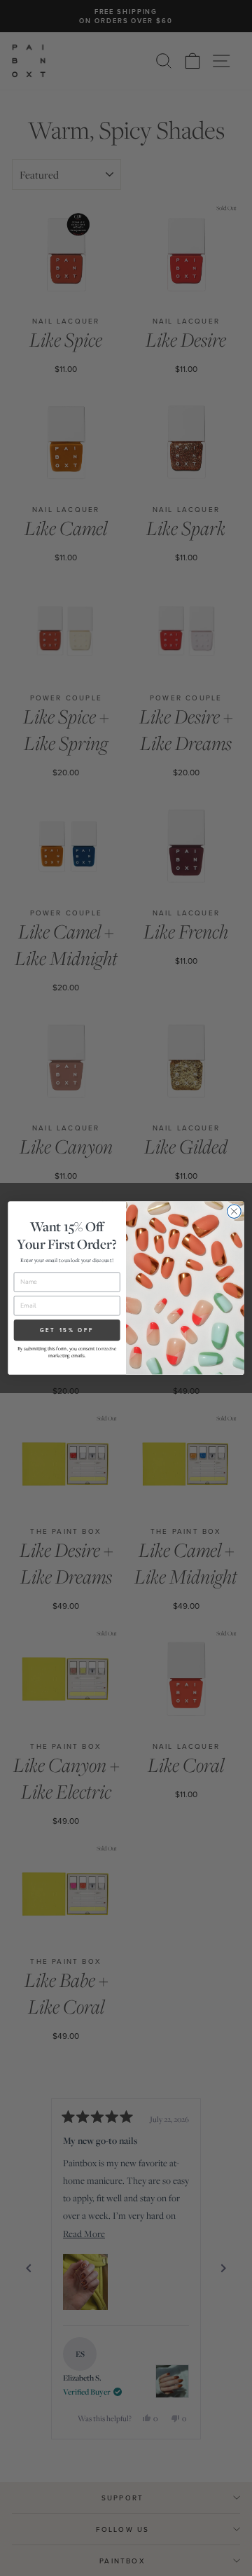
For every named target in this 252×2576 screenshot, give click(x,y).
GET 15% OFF (67, 1330)
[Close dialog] (234, 1212)
